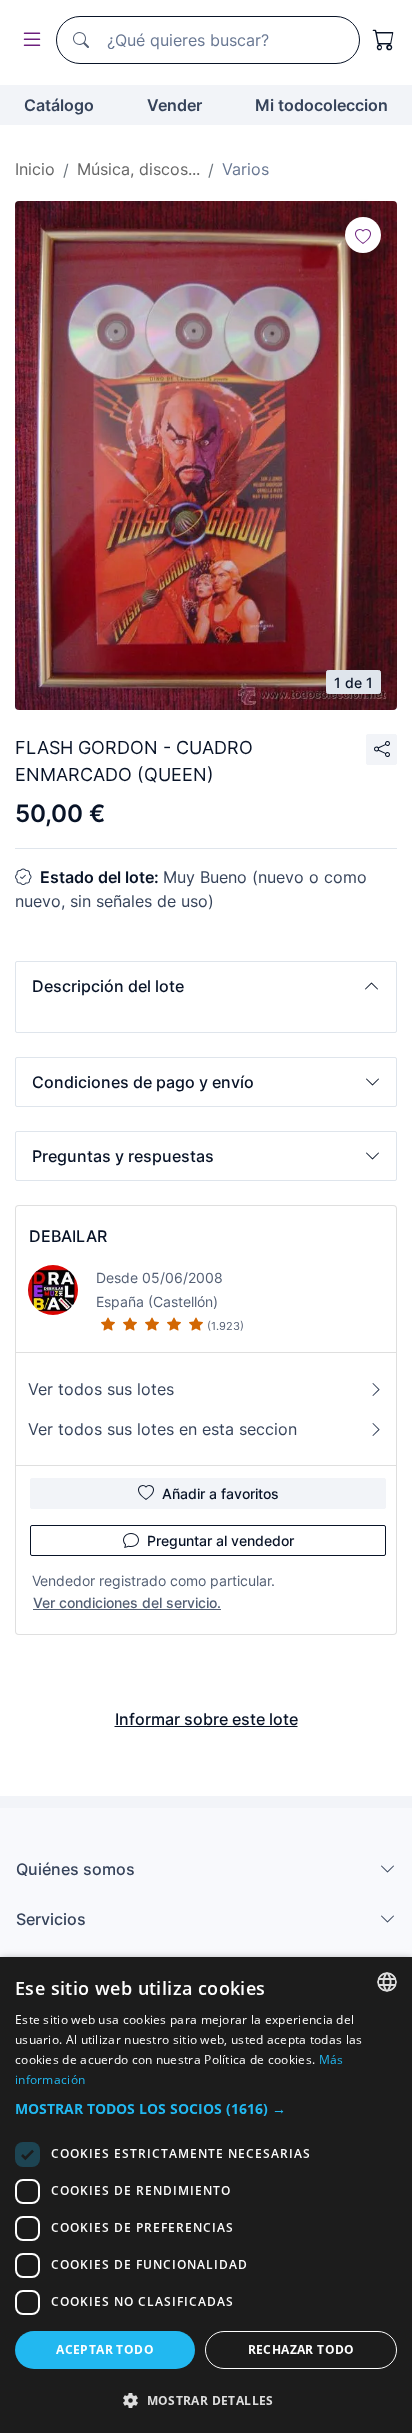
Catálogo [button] (59, 105)
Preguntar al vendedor (220, 1540)
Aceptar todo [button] (105, 2349)
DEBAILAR (68, 1236)
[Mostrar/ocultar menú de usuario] (28, 40)
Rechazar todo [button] (301, 2349)
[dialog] (206, 2195)
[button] (206, 986)
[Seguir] (363, 235)
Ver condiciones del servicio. (127, 1602)
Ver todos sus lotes (101, 1389)
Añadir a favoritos (220, 1493)
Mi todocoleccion (321, 105)
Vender (174, 105)
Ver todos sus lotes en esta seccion (162, 1429)
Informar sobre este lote (206, 1719)
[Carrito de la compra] (384, 40)
